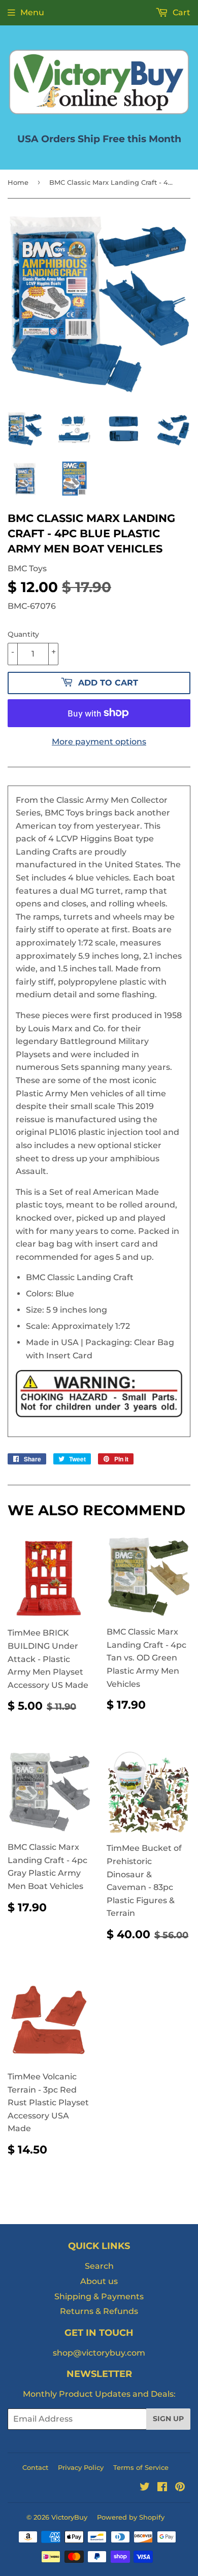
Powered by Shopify (131, 2517)
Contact (35, 2467)
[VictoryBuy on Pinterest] (180, 2488)
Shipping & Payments (99, 2296)
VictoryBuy (69, 2517)
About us (99, 2281)
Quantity (23, 634)
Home (18, 182)
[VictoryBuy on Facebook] (162, 2488)
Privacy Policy (81, 2467)
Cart (180, 12)
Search (99, 2266)
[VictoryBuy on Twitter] (145, 2488)
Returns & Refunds (99, 2311)
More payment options (99, 742)
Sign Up (168, 2419)
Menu (32, 12)
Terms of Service (141, 2467)
